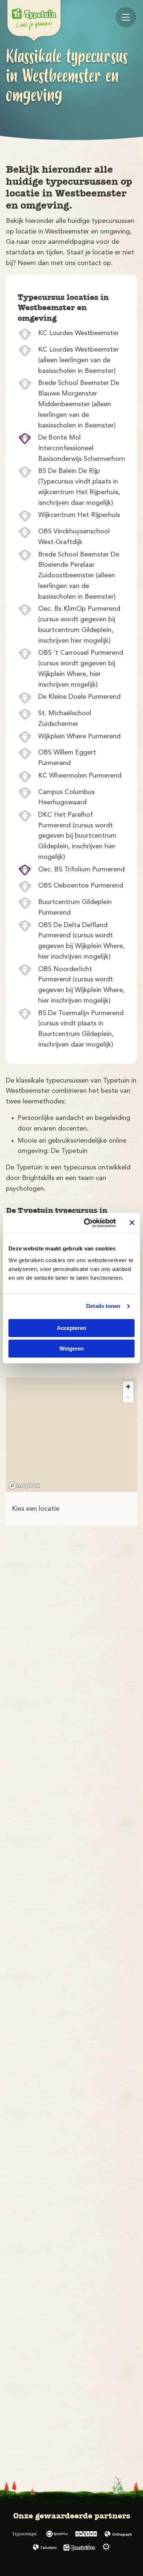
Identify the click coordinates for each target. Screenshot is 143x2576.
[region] (71, 1435)
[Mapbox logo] (24, 1486)
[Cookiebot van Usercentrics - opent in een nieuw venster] (87, 1223)
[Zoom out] (128, 1397)
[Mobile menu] (126, 17)
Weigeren (71, 1348)
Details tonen (103, 1306)
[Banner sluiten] (132, 1223)
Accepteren (71, 1328)
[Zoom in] (128, 1387)
